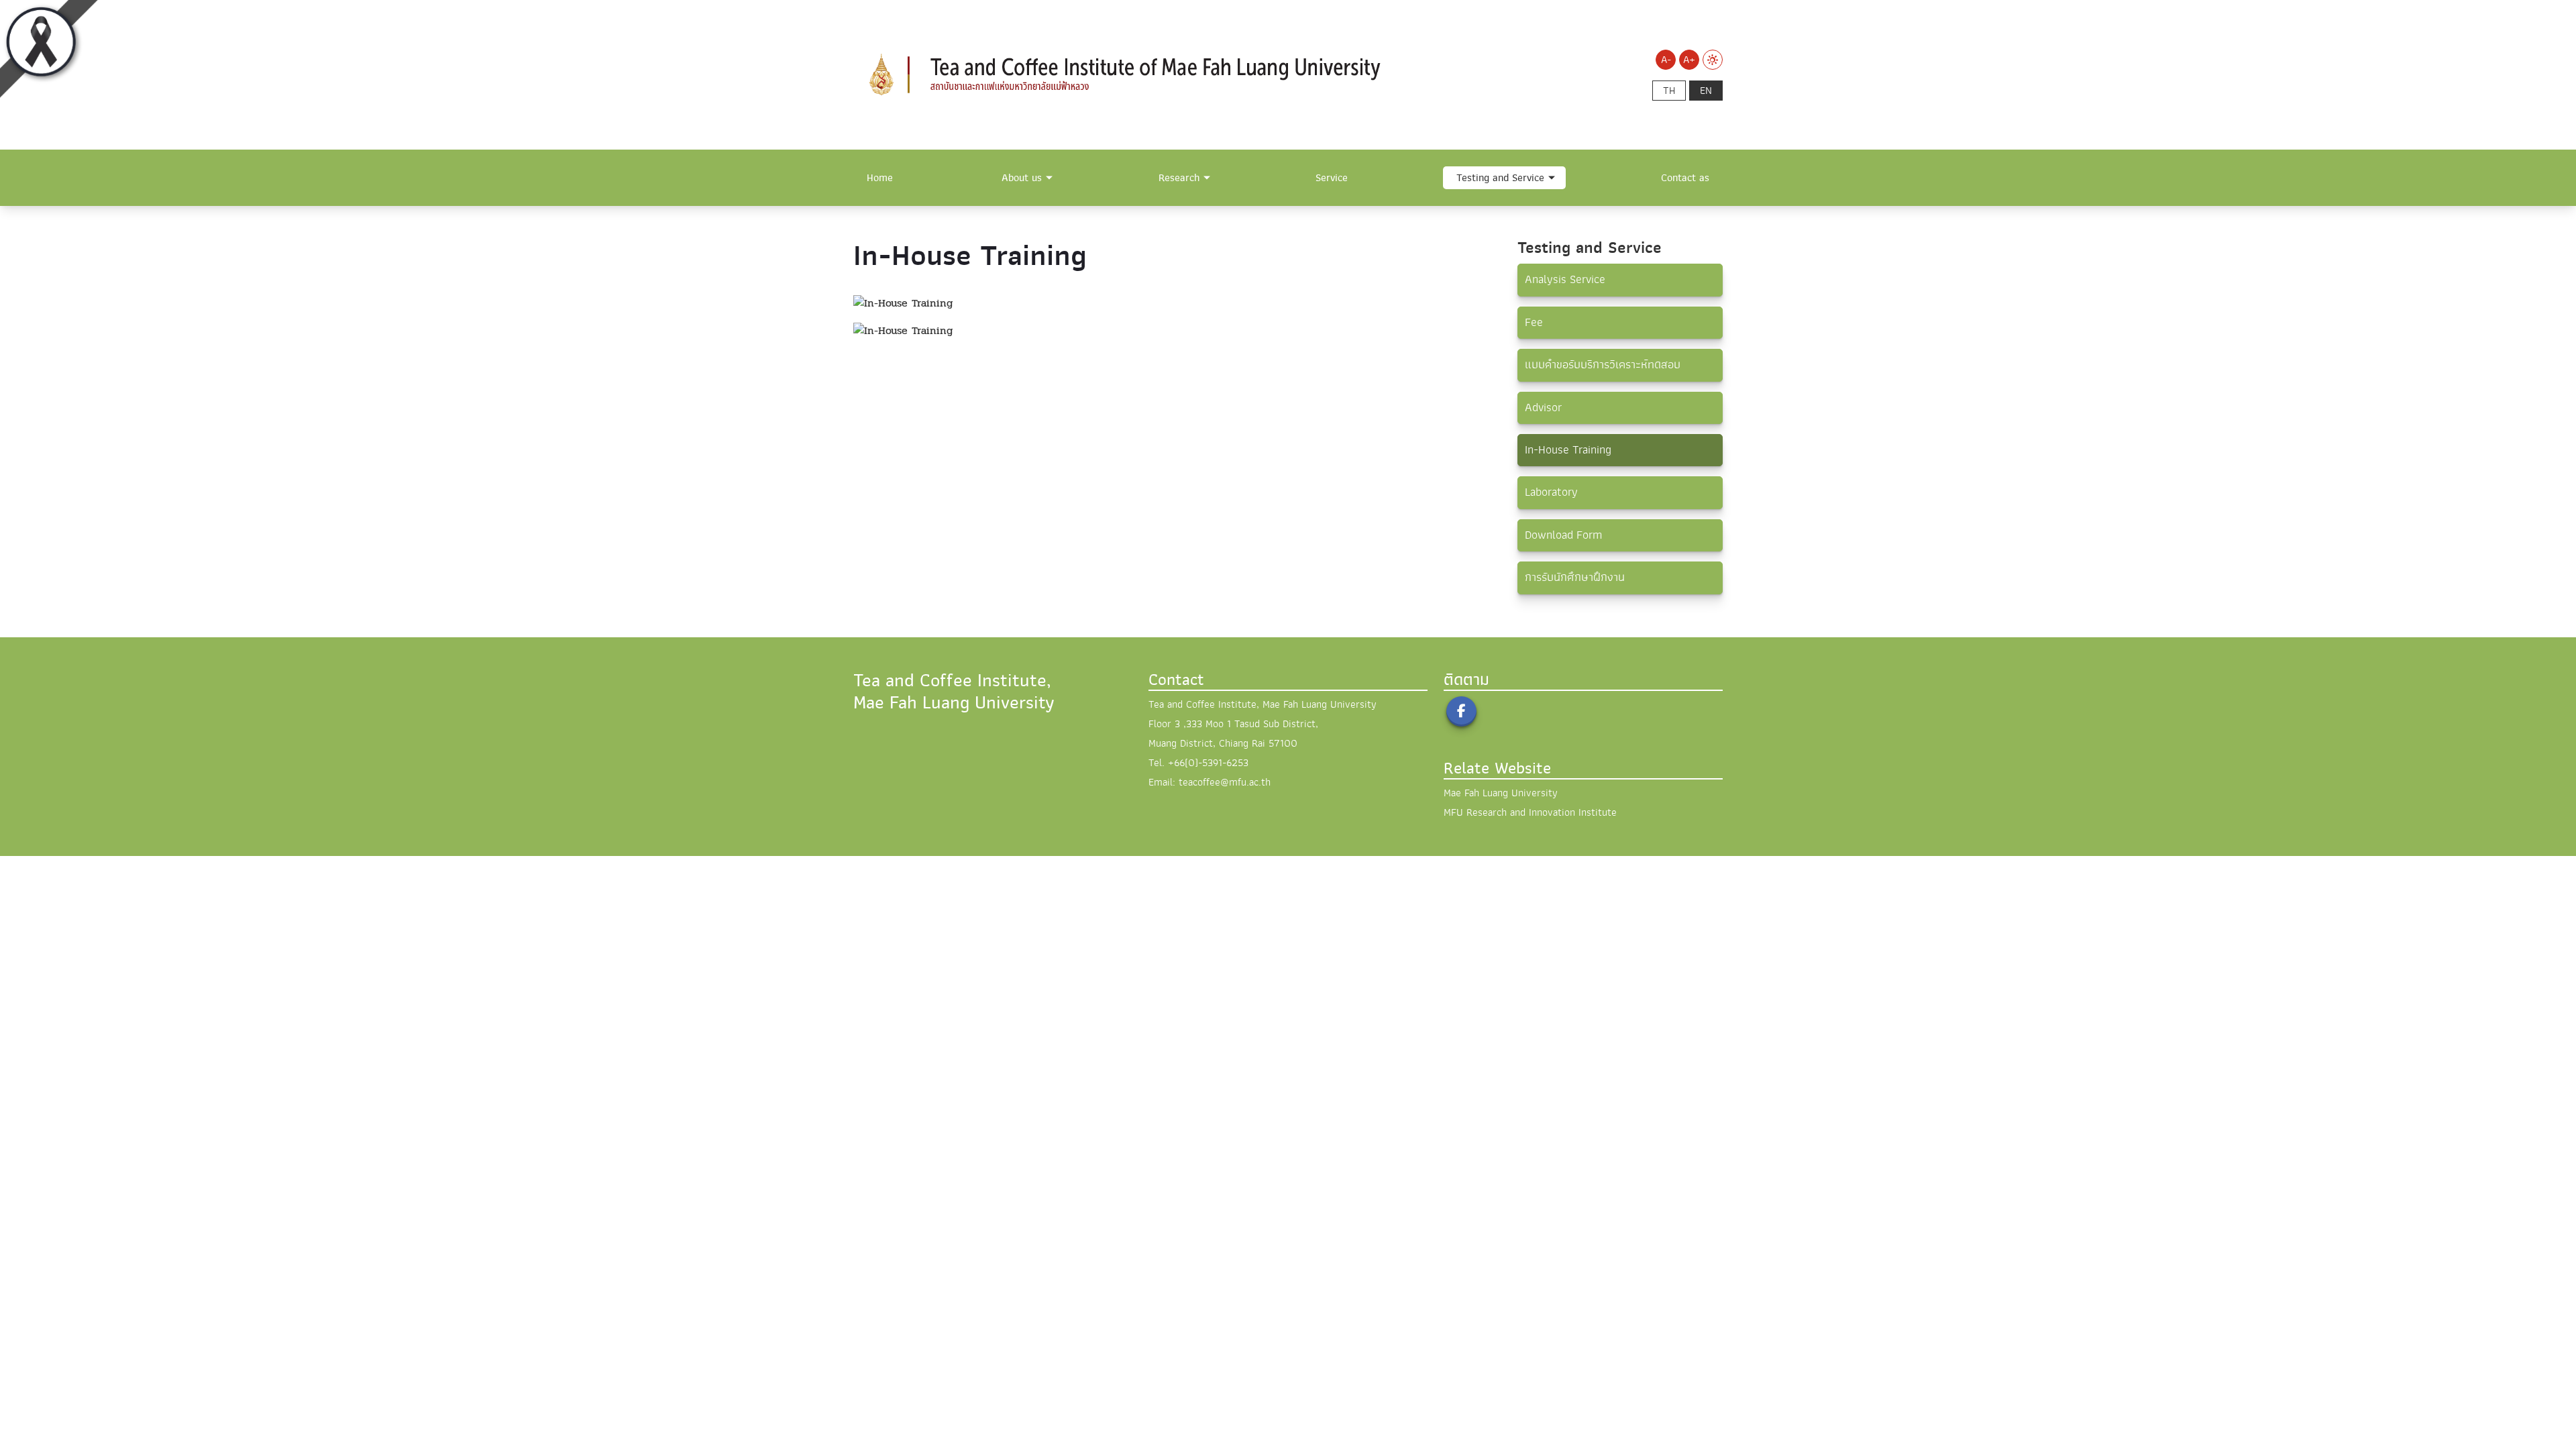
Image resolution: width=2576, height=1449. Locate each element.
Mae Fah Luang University (1501, 793)
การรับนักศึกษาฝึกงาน (1575, 577)
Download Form (1563, 535)
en (1706, 91)
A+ (1689, 60)
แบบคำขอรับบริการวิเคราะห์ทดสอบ (1603, 365)
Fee (1534, 322)
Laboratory (1551, 492)
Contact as (1685, 178)
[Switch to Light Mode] (1713, 60)
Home (880, 178)
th (1669, 91)
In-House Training (1568, 450)
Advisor (1543, 408)
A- (1666, 60)
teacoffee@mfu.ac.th (1225, 782)
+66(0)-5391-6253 (1208, 763)
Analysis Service (1565, 279)
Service (1332, 178)
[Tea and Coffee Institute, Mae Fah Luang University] (1140, 74)
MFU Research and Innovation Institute (1530, 812)
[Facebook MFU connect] (1461, 711)
